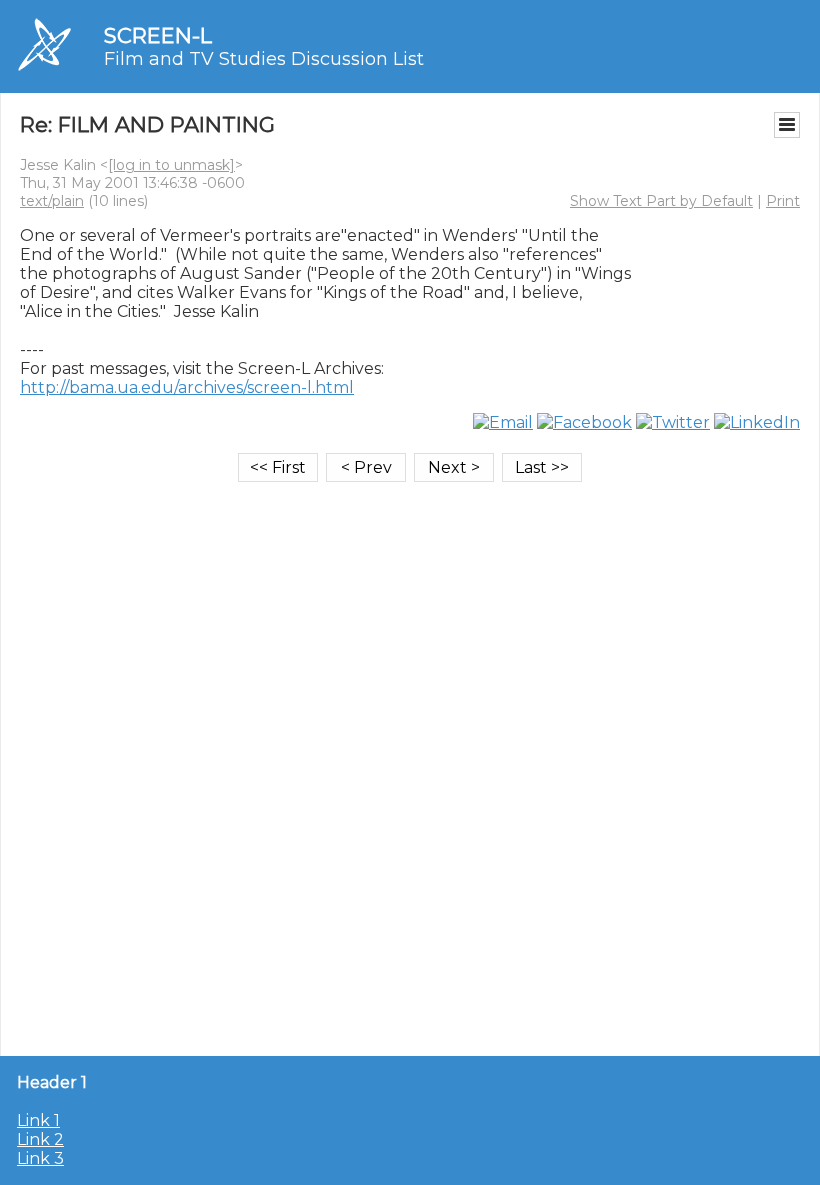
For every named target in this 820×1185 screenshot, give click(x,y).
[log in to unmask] (171, 165)
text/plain (52, 201)
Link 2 (40, 1139)
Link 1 (38, 1120)
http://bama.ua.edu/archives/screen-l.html (187, 387)
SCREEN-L (158, 35)
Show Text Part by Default (661, 201)
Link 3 (40, 1158)
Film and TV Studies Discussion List (264, 59)
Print (783, 201)
